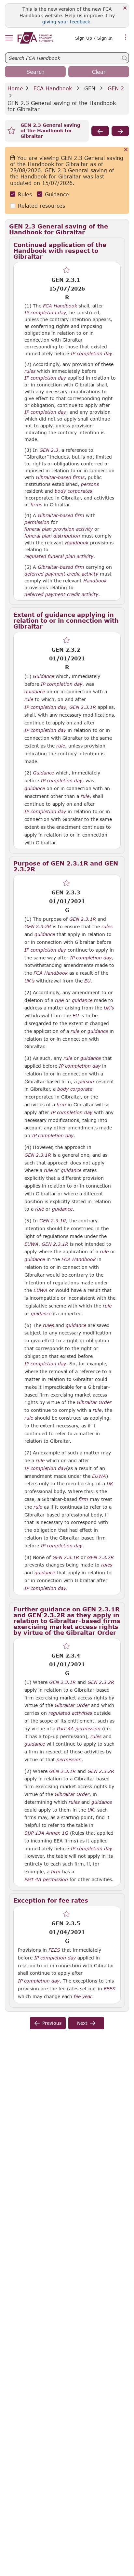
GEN (90, 88)
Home (15, 88)
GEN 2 (116, 88)
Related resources (41, 206)
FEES (54, 1950)
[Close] (125, 8)
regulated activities (70, 1713)
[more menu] (126, 37)
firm (61, 1105)
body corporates (73, 491)
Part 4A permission (79, 1729)
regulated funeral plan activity (59, 556)
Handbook (77, 543)
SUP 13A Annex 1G (46, 1833)
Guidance (57, 194)
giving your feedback (66, 22)
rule (29, 699)
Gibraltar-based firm (61, 515)
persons (90, 484)
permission (37, 522)
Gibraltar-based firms (60, 477)
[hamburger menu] (9, 38)
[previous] (100, 131)
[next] (120, 131)
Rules (25, 194)
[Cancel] (126, 150)
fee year (83, 1997)
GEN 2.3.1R (83, 707)
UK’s (29, 981)
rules (30, 371)
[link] (35, 38)
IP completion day (45, 313)
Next (82, 2023)
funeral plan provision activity (59, 529)
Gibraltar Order (94, 1402)
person (86, 1082)
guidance (35, 692)
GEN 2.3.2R (38, 926)
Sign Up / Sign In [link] (94, 38)
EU (87, 981)
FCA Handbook (53, 88)
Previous (52, 2023)
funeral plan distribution (52, 536)
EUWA (31, 1244)
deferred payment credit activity (61, 574)
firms (36, 505)
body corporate (75, 1089)
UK (110, 1484)
